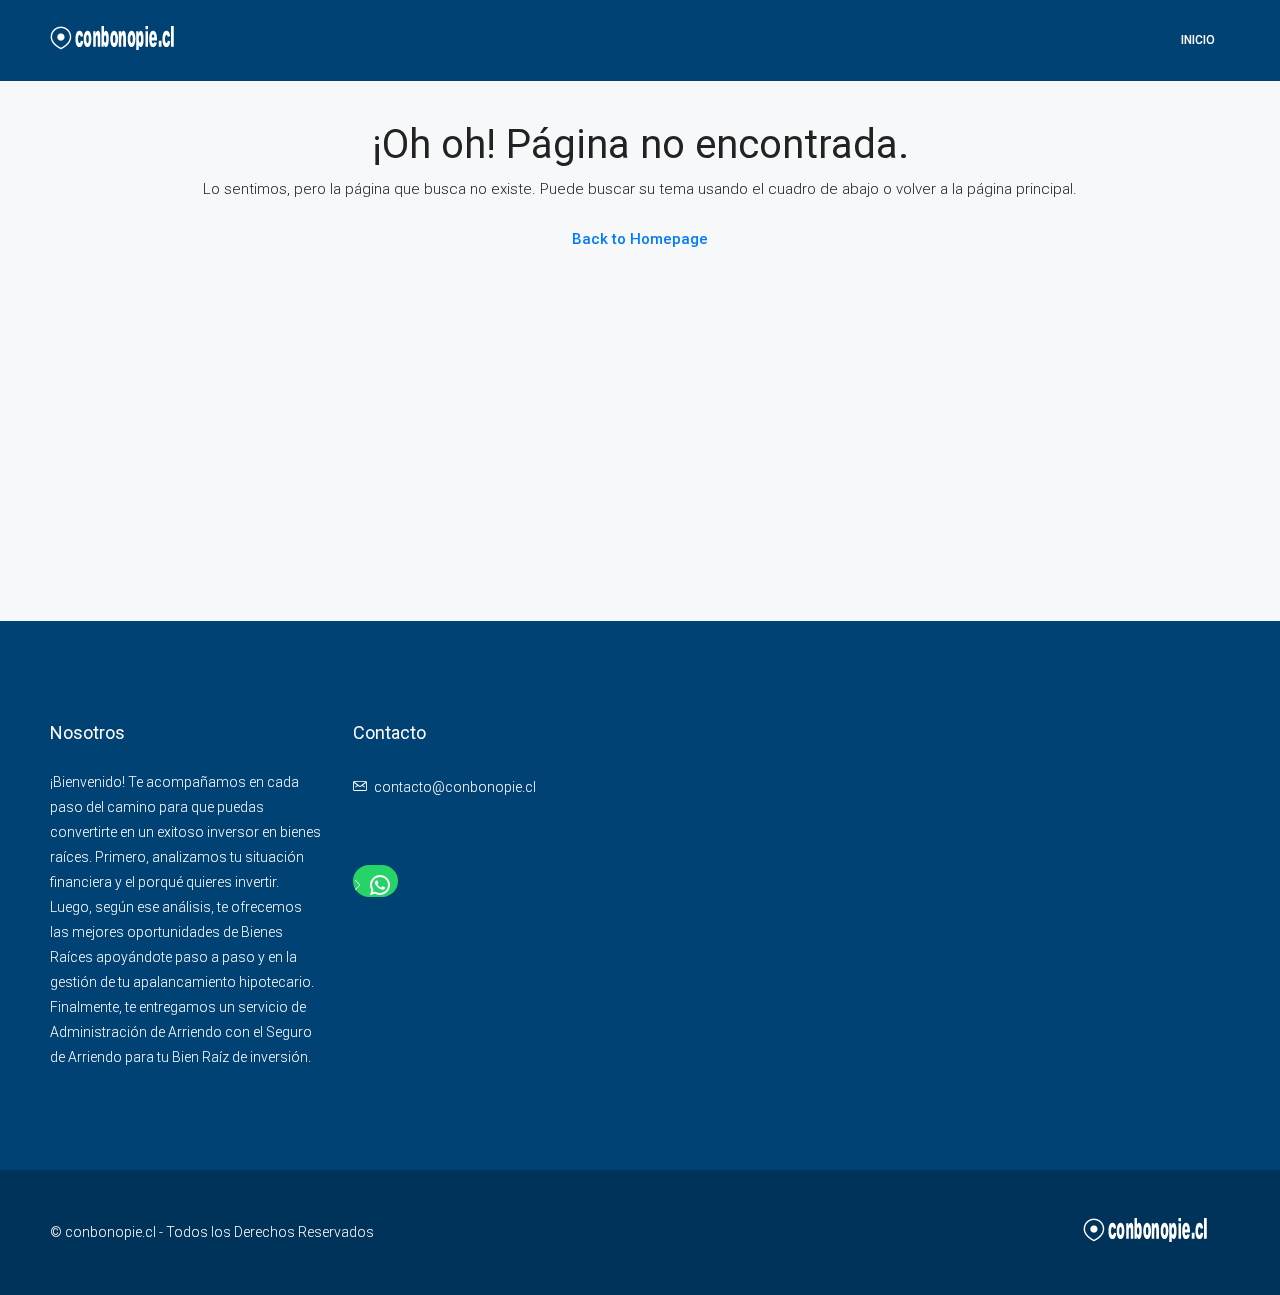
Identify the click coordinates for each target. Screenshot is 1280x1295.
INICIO (1198, 40)
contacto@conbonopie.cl (455, 787)
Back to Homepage (640, 239)
